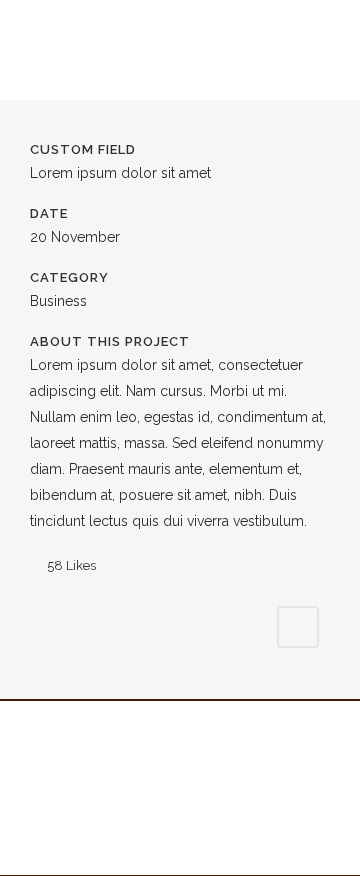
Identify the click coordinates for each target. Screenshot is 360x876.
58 (71, 565)
